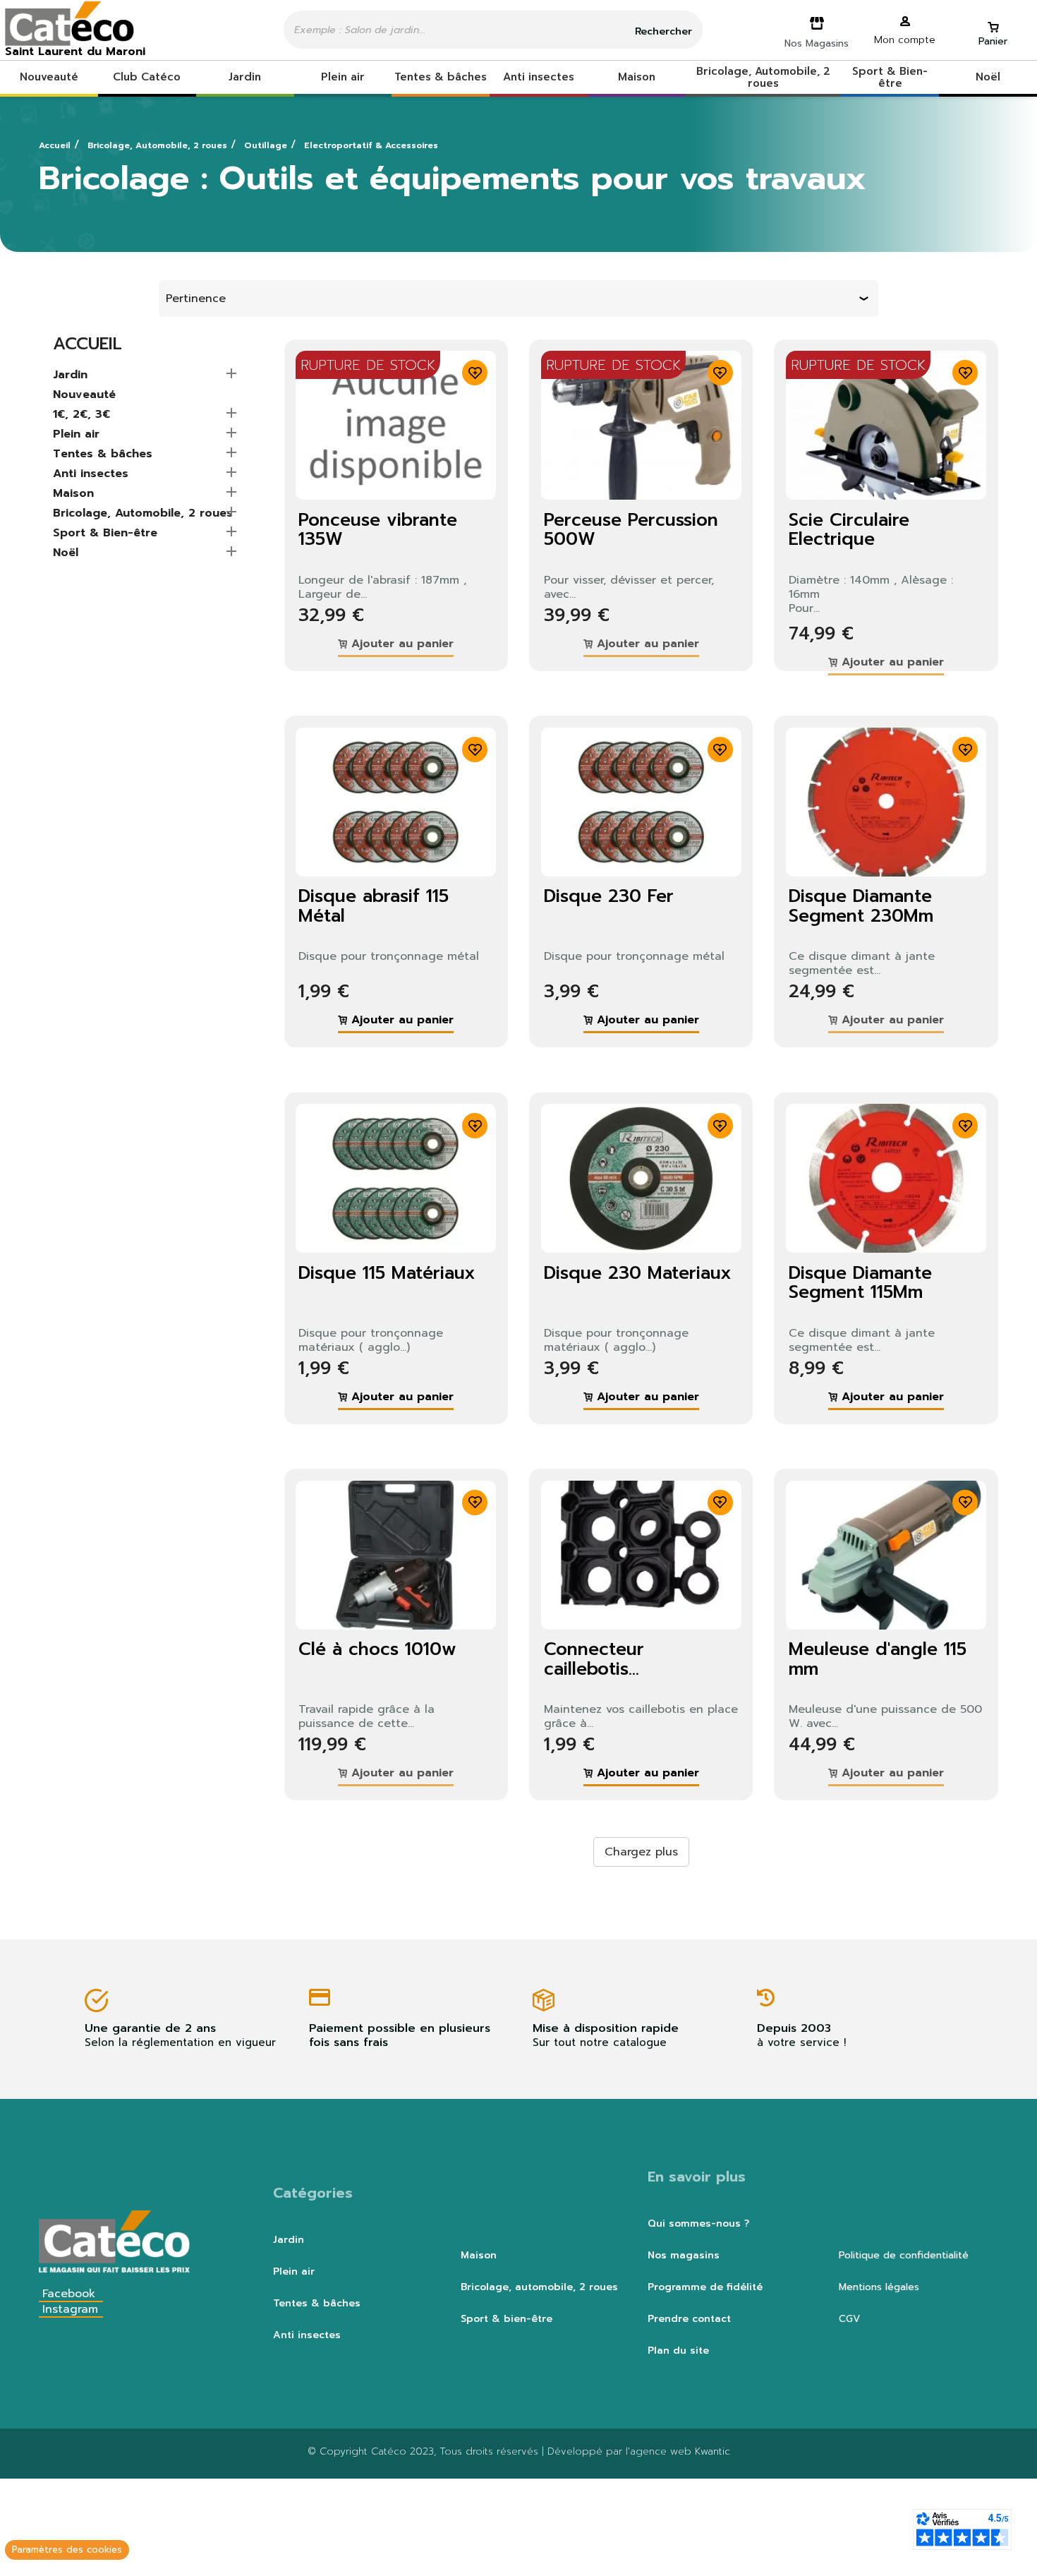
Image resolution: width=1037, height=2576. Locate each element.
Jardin (70, 375)
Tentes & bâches (103, 455)
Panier (993, 41)
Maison (73, 494)
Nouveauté (84, 395)
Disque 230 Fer (609, 896)
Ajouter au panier (400, 644)
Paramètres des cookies (67, 2550)
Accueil (87, 344)
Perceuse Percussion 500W (631, 530)
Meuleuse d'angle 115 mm (878, 1659)
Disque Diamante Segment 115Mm (860, 1283)
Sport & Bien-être (105, 534)
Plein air (76, 435)
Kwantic (712, 2451)
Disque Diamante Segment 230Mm (861, 906)
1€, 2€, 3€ (81, 415)
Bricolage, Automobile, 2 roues (143, 514)
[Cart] (993, 21)
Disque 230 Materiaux (638, 1273)
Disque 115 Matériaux (387, 1273)
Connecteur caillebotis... (594, 1659)
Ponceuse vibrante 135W (378, 530)
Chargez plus (641, 1852)
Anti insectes (91, 474)
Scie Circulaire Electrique (849, 530)
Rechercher (662, 31)
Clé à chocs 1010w (377, 1649)
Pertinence (196, 299)
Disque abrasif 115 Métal (374, 906)
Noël (66, 553)
